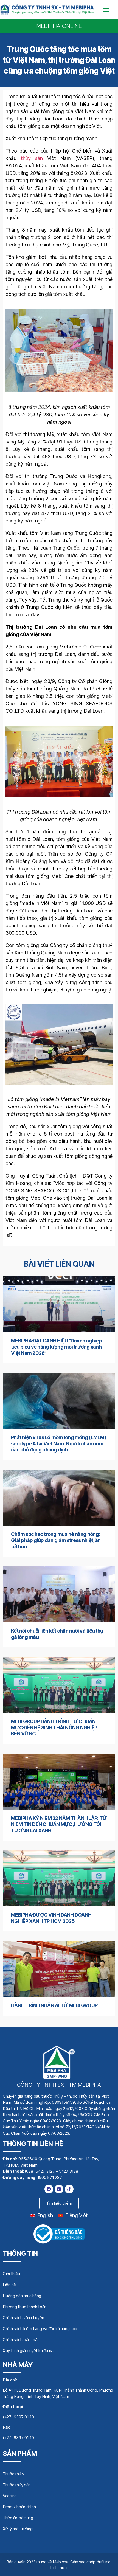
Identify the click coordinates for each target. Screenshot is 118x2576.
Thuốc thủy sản (17, 2485)
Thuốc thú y (13, 2474)
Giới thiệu (11, 2274)
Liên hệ (9, 2285)
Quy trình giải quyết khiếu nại (29, 2351)
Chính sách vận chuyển (23, 2318)
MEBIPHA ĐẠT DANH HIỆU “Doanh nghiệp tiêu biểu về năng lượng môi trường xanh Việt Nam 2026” (56, 1347)
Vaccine (10, 2496)
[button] (106, 9)
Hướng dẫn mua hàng (22, 2296)
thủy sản (32, 158)
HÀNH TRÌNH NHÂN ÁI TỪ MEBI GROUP (54, 2005)
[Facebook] (49, 2189)
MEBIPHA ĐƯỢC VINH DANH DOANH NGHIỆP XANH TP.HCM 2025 (51, 1918)
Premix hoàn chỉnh (19, 2507)
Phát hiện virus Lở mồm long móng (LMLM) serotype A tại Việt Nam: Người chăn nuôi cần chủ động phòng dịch (58, 1443)
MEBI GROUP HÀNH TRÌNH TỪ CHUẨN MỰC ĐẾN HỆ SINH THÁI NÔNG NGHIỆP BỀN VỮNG (54, 1727)
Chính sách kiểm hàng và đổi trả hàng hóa (40, 2329)
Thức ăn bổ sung (18, 2518)
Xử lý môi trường (18, 2529)
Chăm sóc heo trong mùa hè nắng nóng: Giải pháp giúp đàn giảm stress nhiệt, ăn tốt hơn (56, 1540)
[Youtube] (59, 2189)
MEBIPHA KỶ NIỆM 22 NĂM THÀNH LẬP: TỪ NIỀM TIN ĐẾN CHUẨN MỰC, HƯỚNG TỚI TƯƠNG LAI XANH (59, 1824)
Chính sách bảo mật (21, 2340)
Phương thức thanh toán (25, 2307)
